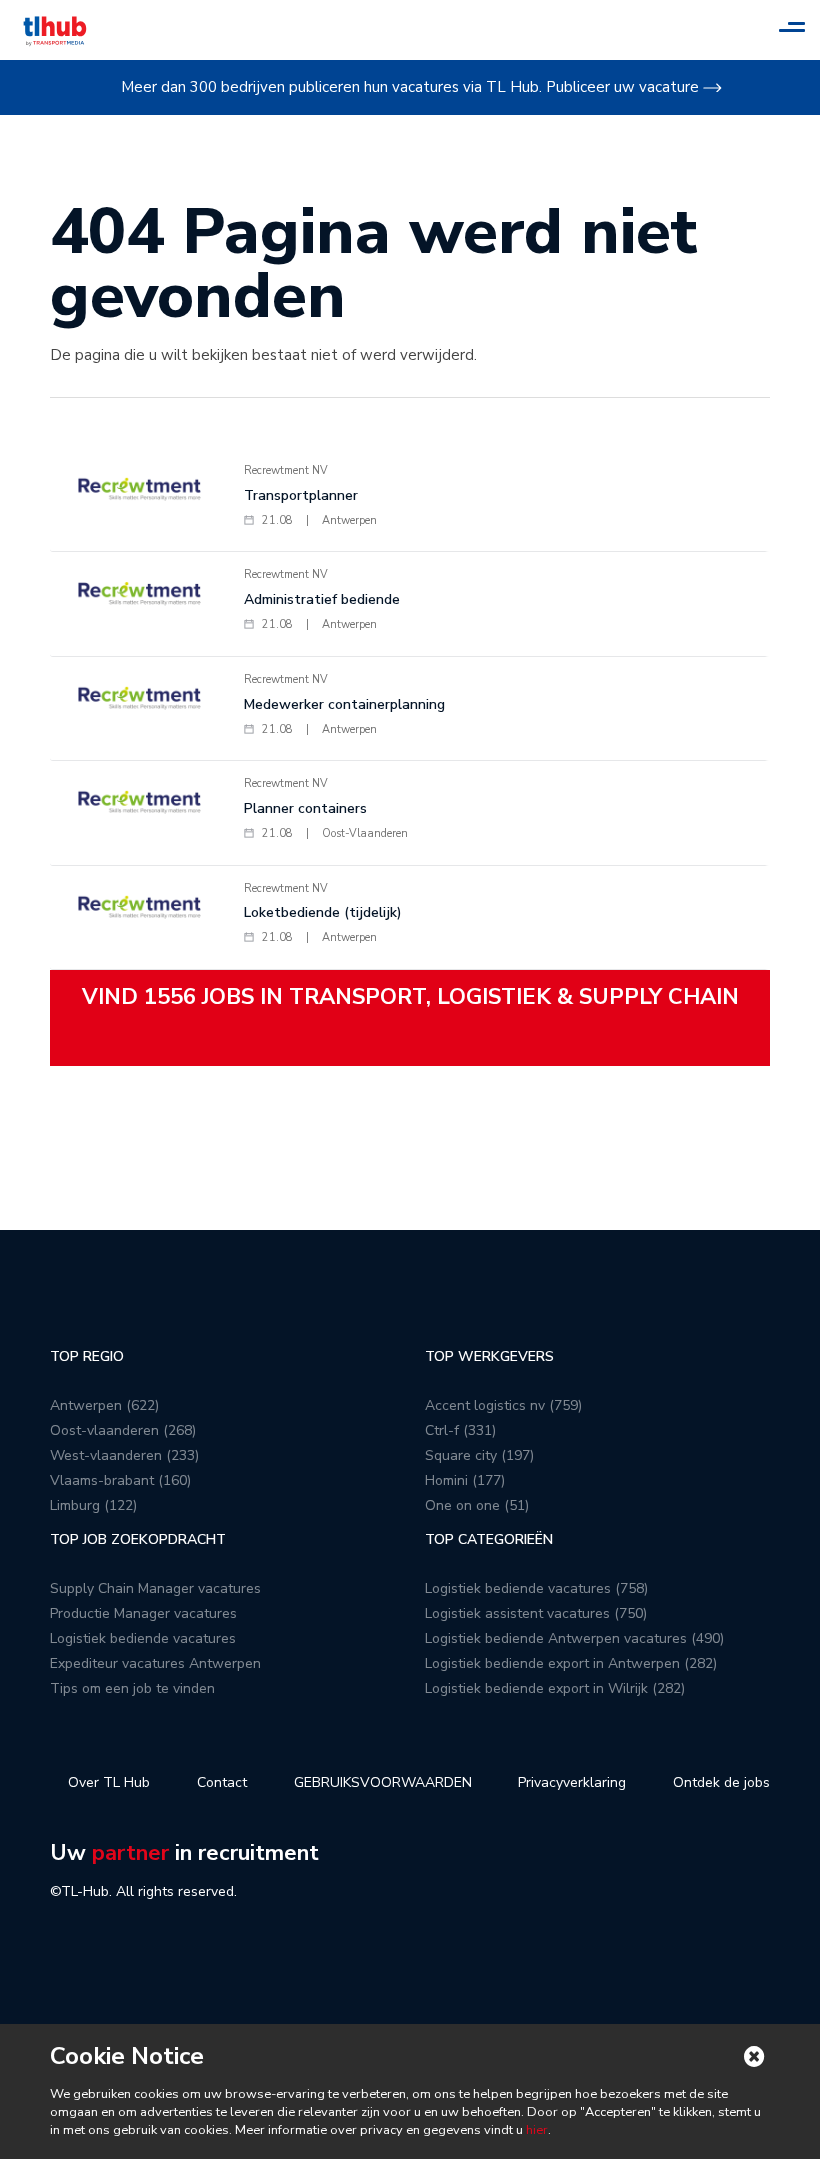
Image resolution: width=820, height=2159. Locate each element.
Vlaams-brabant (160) (120, 1480)
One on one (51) (477, 1505)
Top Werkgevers (489, 1356)
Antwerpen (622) (104, 1405)
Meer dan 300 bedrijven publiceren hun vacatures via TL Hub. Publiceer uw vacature (410, 87)
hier (535, 2130)
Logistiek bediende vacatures (143, 1638)
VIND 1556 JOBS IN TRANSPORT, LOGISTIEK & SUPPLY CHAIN (410, 997)
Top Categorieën (489, 1539)
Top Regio (87, 1356)
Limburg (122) (93, 1505)
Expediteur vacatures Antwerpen (155, 1663)
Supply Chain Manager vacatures (155, 1588)
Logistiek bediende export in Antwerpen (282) (571, 1663)
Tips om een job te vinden (132, 1688)
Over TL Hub (109, 1782)
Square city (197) (479, 1455)
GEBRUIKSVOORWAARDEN (383, 1782)
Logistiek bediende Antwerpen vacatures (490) (574, 1638)
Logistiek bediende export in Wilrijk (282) (555, 1688)
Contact (222, 1782)
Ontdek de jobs (721, 1782)
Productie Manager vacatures (143, 1613)
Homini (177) (465, 1480)
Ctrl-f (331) (460, 1430)
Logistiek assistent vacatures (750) (536, 1613)
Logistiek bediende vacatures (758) (536, 1588)
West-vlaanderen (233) (124, 1455)
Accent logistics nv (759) (503, 1405)
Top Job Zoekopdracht (138, 1539)
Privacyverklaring (572, 1782)
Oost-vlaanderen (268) (123, 1430)
